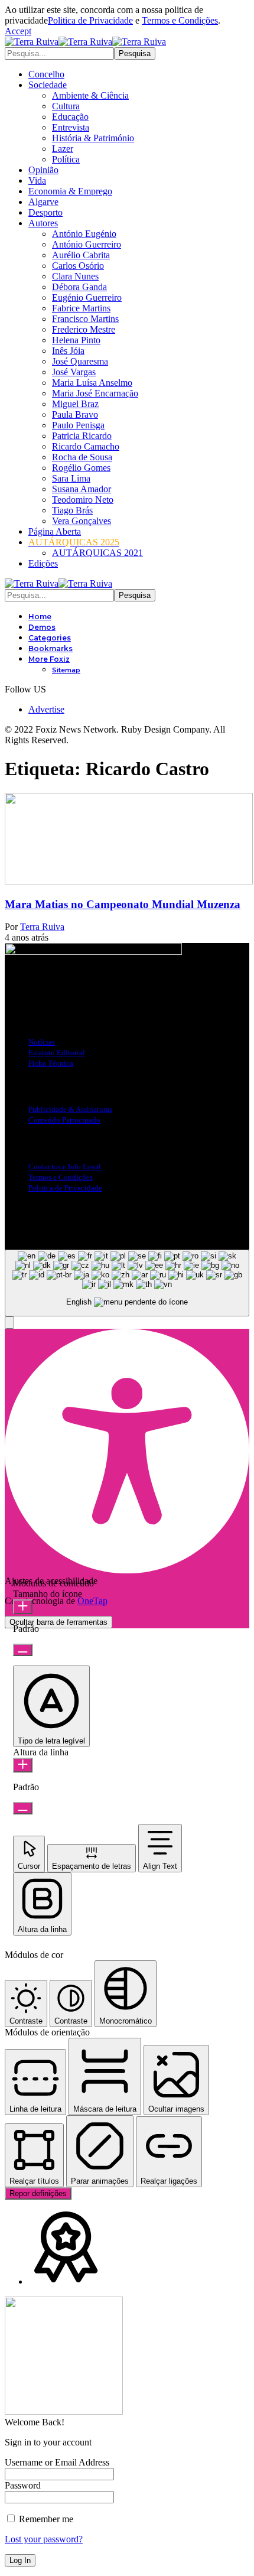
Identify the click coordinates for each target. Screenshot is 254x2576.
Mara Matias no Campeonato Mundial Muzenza (123, 904)
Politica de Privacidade (90, 20)
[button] (18, 31)
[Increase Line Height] (23, 1765)
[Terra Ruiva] (85, 42)
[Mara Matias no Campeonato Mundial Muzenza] (129, 881)
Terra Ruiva (42, 927)
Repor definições (38, 2193)
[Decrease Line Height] (23, 1808)
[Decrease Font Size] (23, 1650)
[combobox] (127, 1283)
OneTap (92, 1601)
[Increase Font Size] (23, 1607)
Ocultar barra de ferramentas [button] (58, 1622)
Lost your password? (44, 2539)
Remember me (45, 2519)
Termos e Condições (180, 20)
